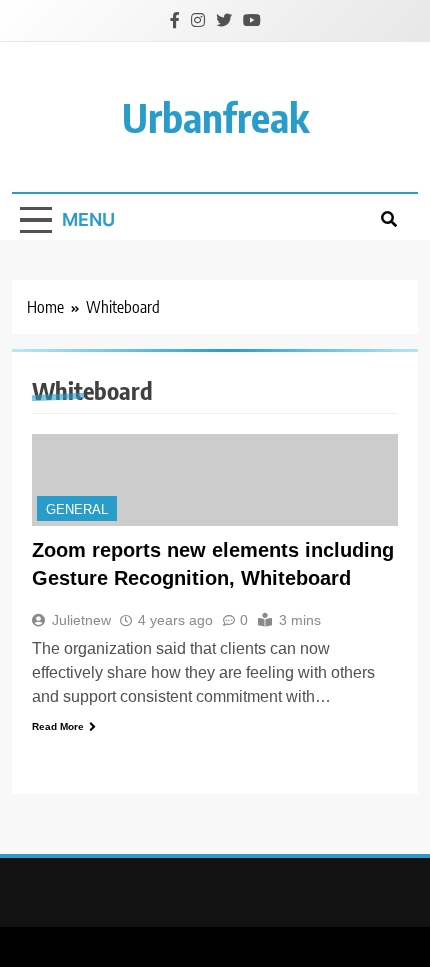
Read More (58, 726)
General (77, 509)
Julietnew (81, 620)
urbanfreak (215, 117)
